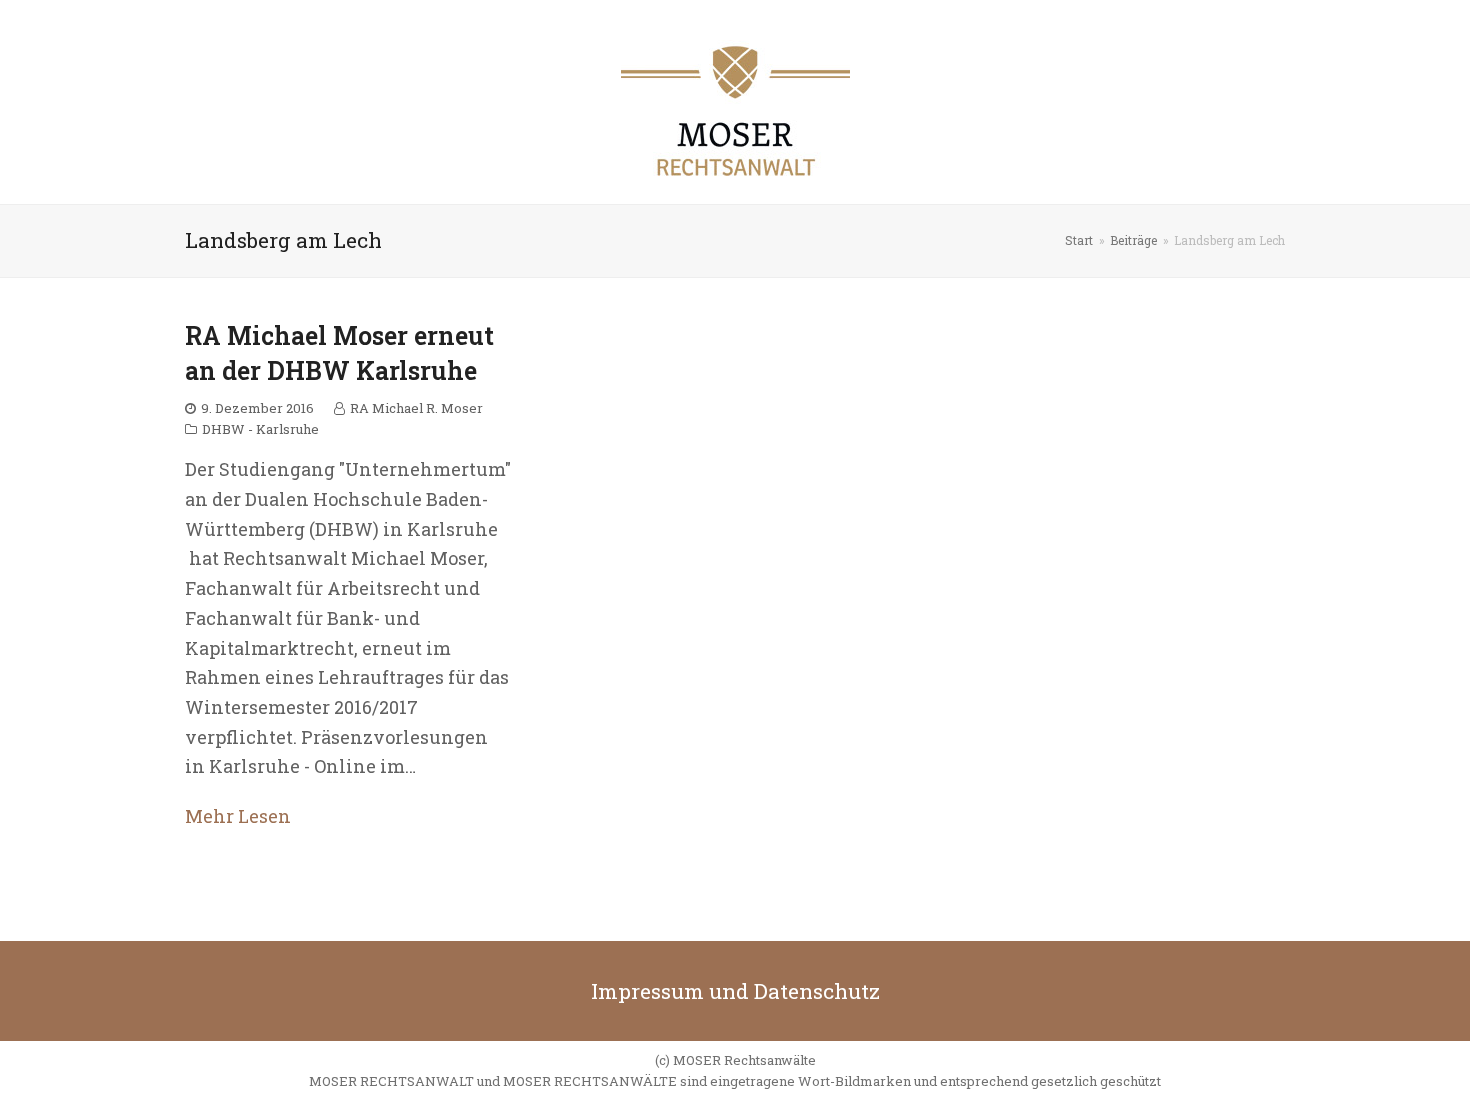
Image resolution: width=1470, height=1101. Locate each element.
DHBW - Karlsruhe (260, 429)
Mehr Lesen (238, 816)
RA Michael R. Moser (416, 408)
